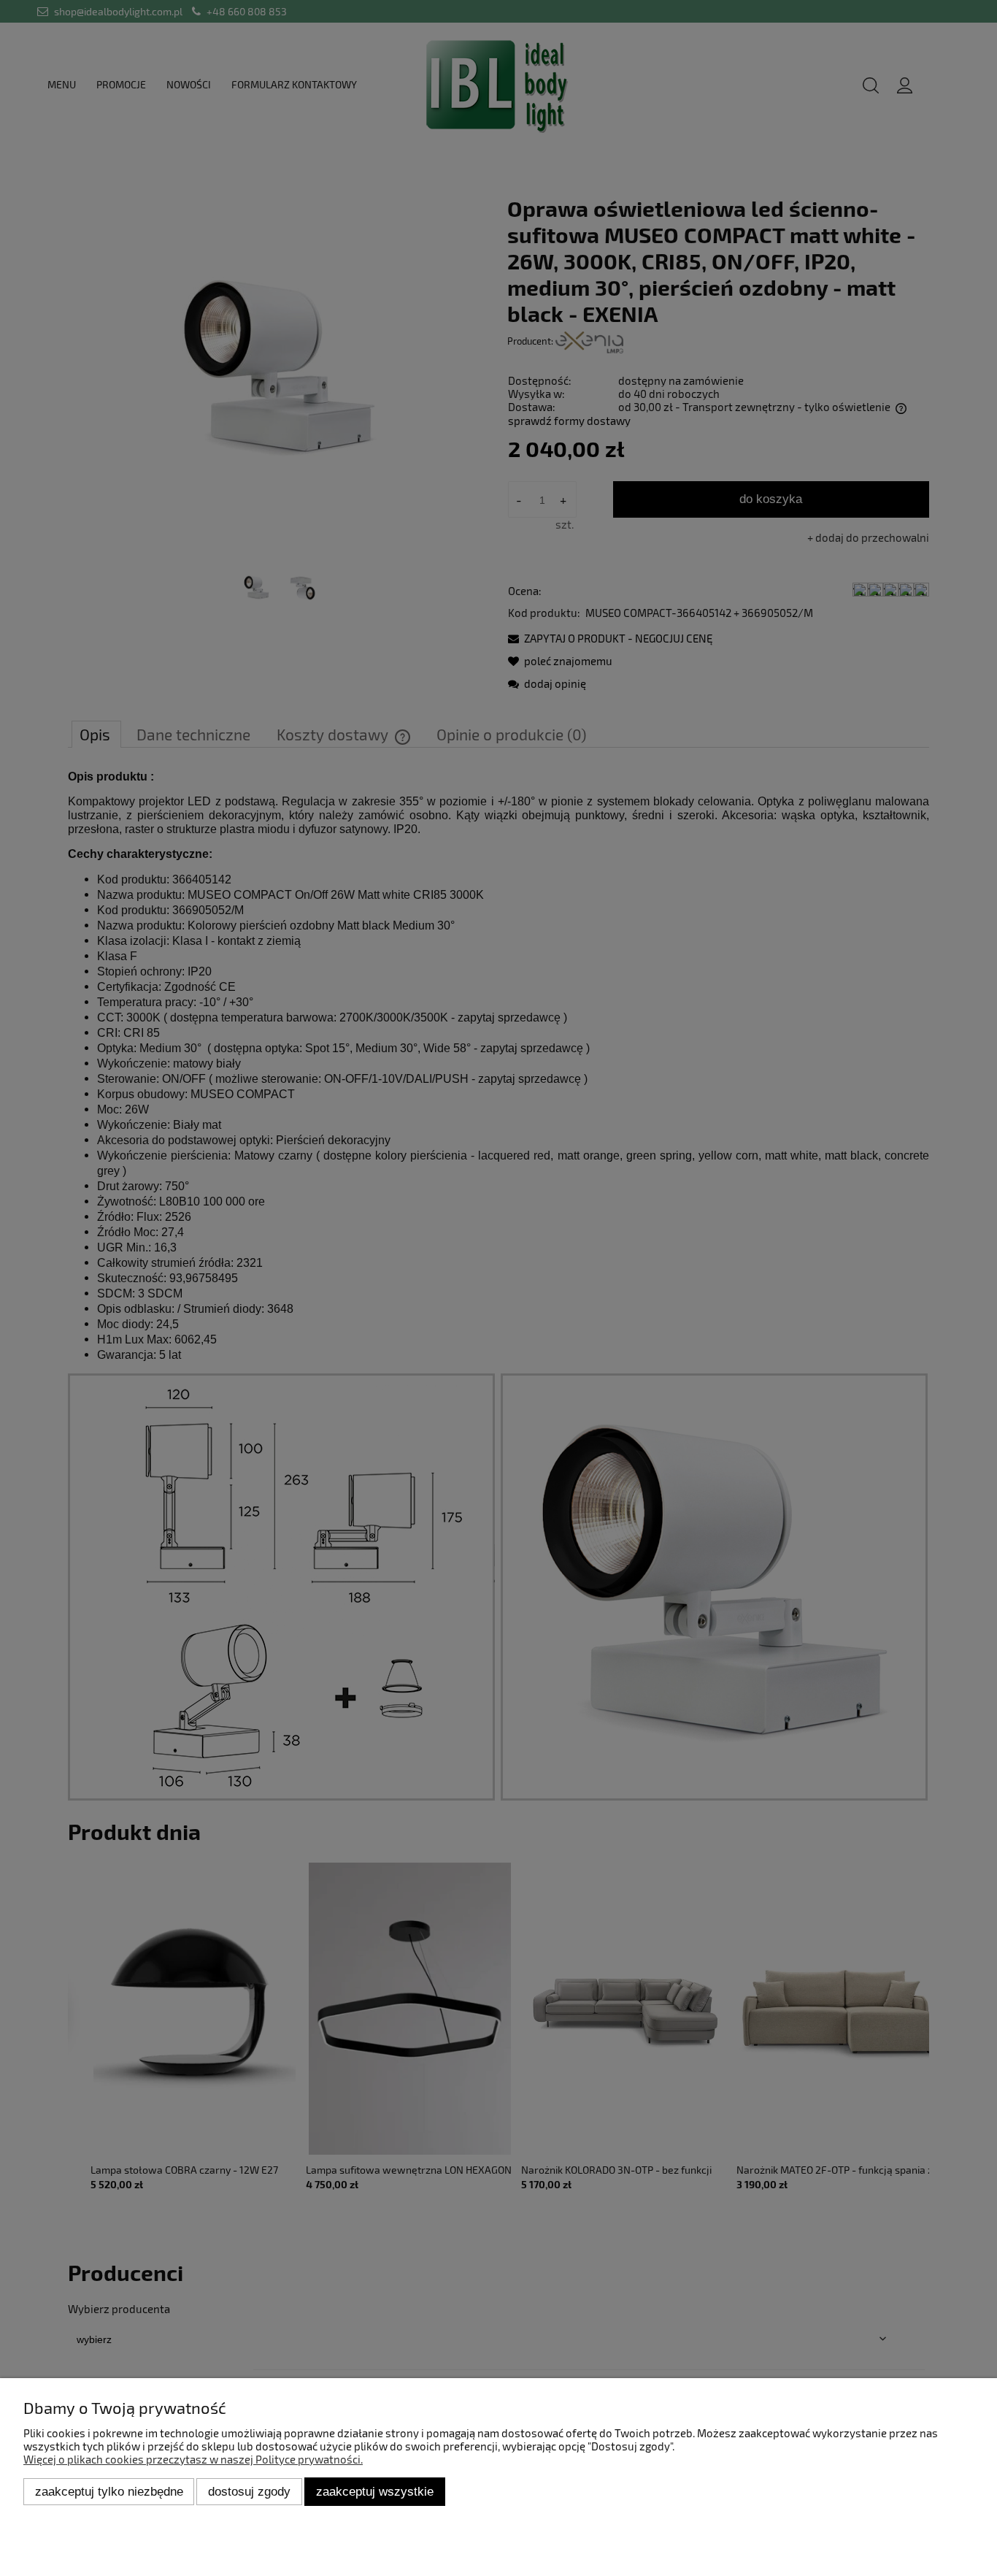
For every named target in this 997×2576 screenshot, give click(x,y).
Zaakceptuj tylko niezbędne (109, 2491)
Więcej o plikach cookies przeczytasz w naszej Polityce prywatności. (193, 2459)
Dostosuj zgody (249, 2491)
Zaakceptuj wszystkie (375, 2491)
